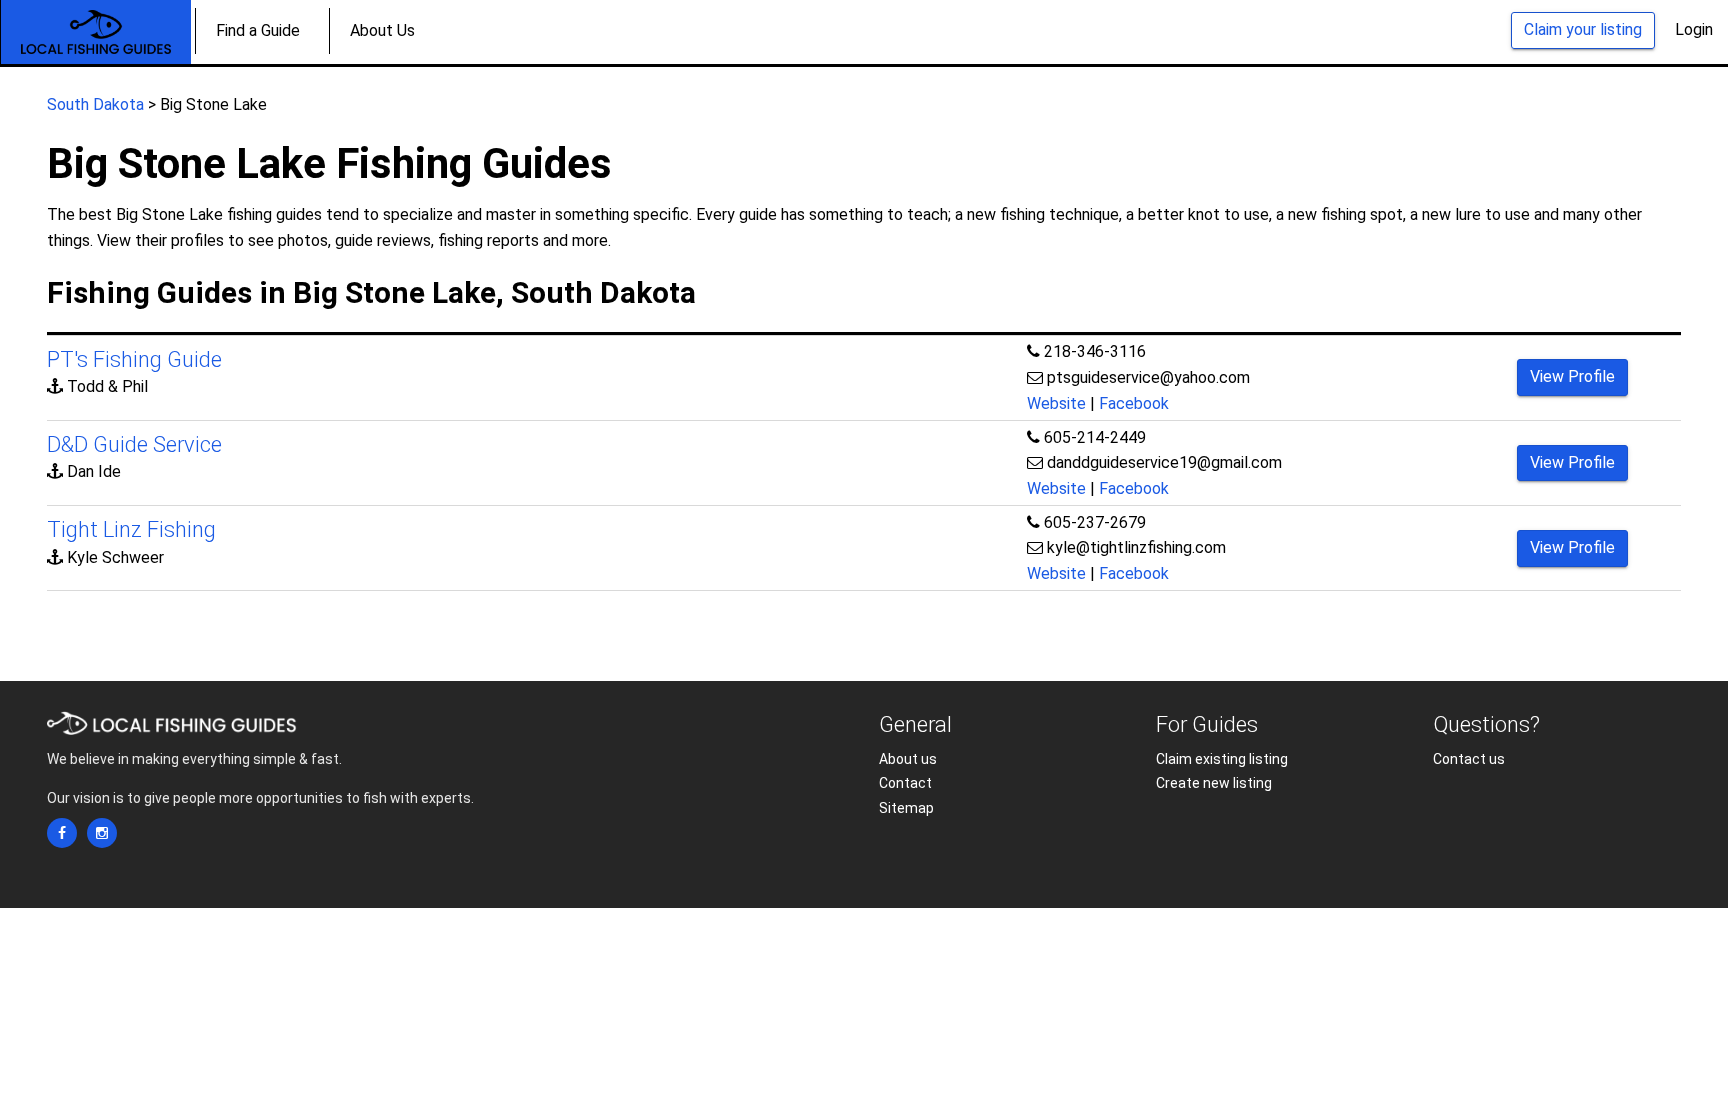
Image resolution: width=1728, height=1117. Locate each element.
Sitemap (906, 808)
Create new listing (1214, 783)
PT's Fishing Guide (134, 359)
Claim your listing (1583, 29)
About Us (382, 30)
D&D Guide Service (134, 444)
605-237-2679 (1095, 522)
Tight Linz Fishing (131, 529)
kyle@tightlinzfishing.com (1136, 547)
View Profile (1572, 376)
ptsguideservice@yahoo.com (1148, 377)
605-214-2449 (1095, 437)
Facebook (1134, 403)
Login (1694, 29)
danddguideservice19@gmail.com (1164, 462)
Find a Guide (258, 30)
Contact (905, 783)
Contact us (1469, 759)
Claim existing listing (1222, 759)
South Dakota (95, 104)
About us (908, 759)
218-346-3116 (1095, 351)
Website (1056, 403)
